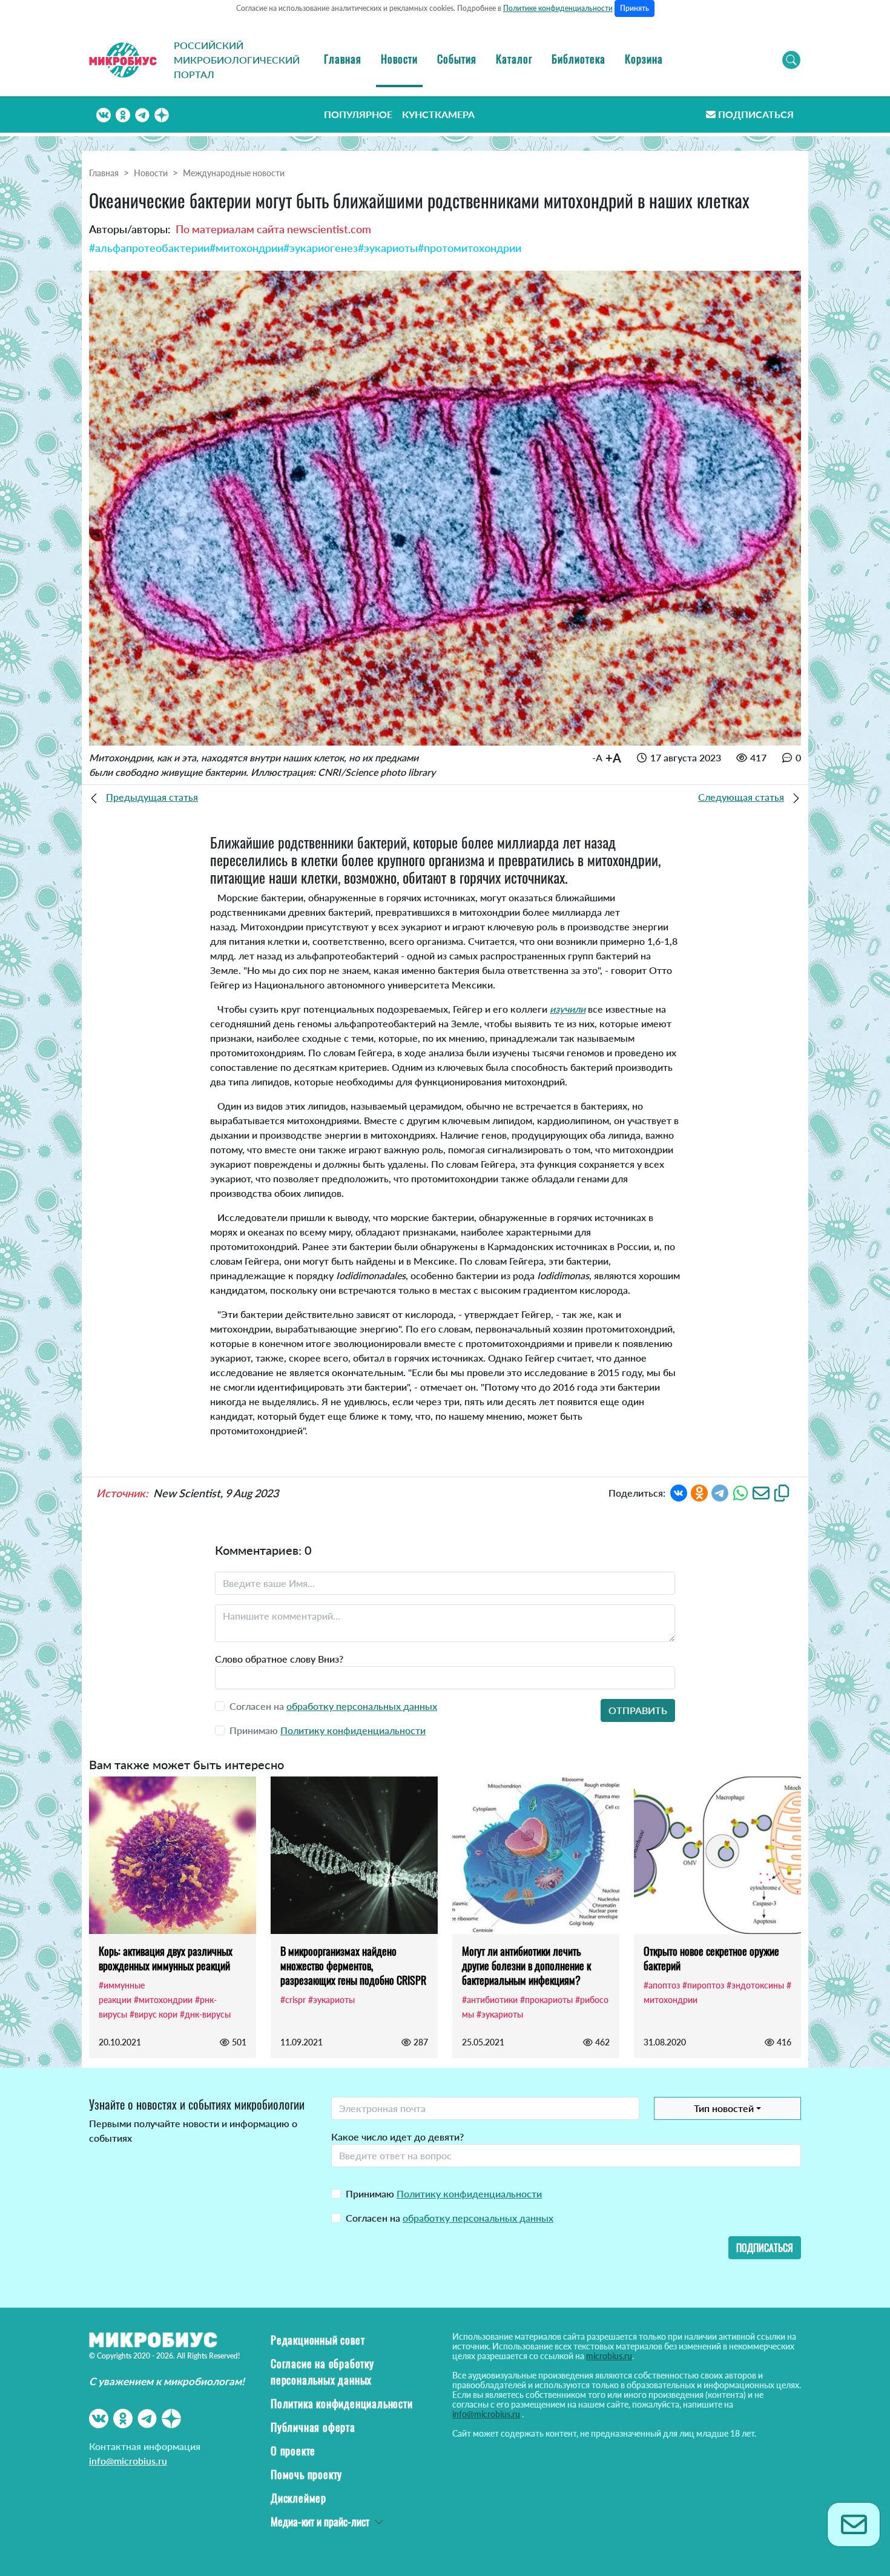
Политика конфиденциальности (342, 2403)
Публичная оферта (313, 2427)
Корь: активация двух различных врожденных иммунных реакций (166, 1958)
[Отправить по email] (761, 1492)
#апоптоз (662, 1985)
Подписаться (756, 114)
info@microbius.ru (128, 2461)
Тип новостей (724, 2108)
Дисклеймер (298, 2498)
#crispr (293, 2000)
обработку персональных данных (362, 1706)
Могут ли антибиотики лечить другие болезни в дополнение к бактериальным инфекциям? (526, 1965)
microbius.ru (609, 2356)
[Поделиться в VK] (679, 1492)
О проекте (293, 2451)
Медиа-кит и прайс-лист (320, 2521)
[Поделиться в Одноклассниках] (699, 1492)
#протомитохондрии (470, 248)
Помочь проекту (306, 2474)
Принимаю (444, 2194)
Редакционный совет (318, 2340)
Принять (635, 8)
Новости (399, 59)
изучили (568, 1009)
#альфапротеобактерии (149, 248)
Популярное (358, 114)
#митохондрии (246, 248)
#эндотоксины (755, 1985)
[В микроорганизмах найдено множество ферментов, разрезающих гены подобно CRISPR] (354, 1855)
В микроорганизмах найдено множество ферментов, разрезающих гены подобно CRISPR (353, 1965)
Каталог (514, 59)
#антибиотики (490, 2000)
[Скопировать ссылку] (782, 1492)
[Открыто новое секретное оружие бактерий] (717, 1855)
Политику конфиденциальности (353, 1730)
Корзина (644, 59)
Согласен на (450, 2218)
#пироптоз (703, 1985)
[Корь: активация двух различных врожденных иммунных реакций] (173, 1855)
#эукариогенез (321, 248)
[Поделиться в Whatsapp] (740, 1492)
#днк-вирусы (205, 2014)
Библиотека (578, 59)
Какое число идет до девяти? (397, 2137)
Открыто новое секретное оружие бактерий (711, 1958)
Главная (343, 59)
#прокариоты (546, 2000)
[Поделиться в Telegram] (720, 1492)
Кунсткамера (438, 114)
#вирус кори (153, 2014)
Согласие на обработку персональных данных (322, 2372)
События (457, 59)
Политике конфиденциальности (558, 8)
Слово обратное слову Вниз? (279, 1659)
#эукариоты (388, 248)
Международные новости (234, 173)
